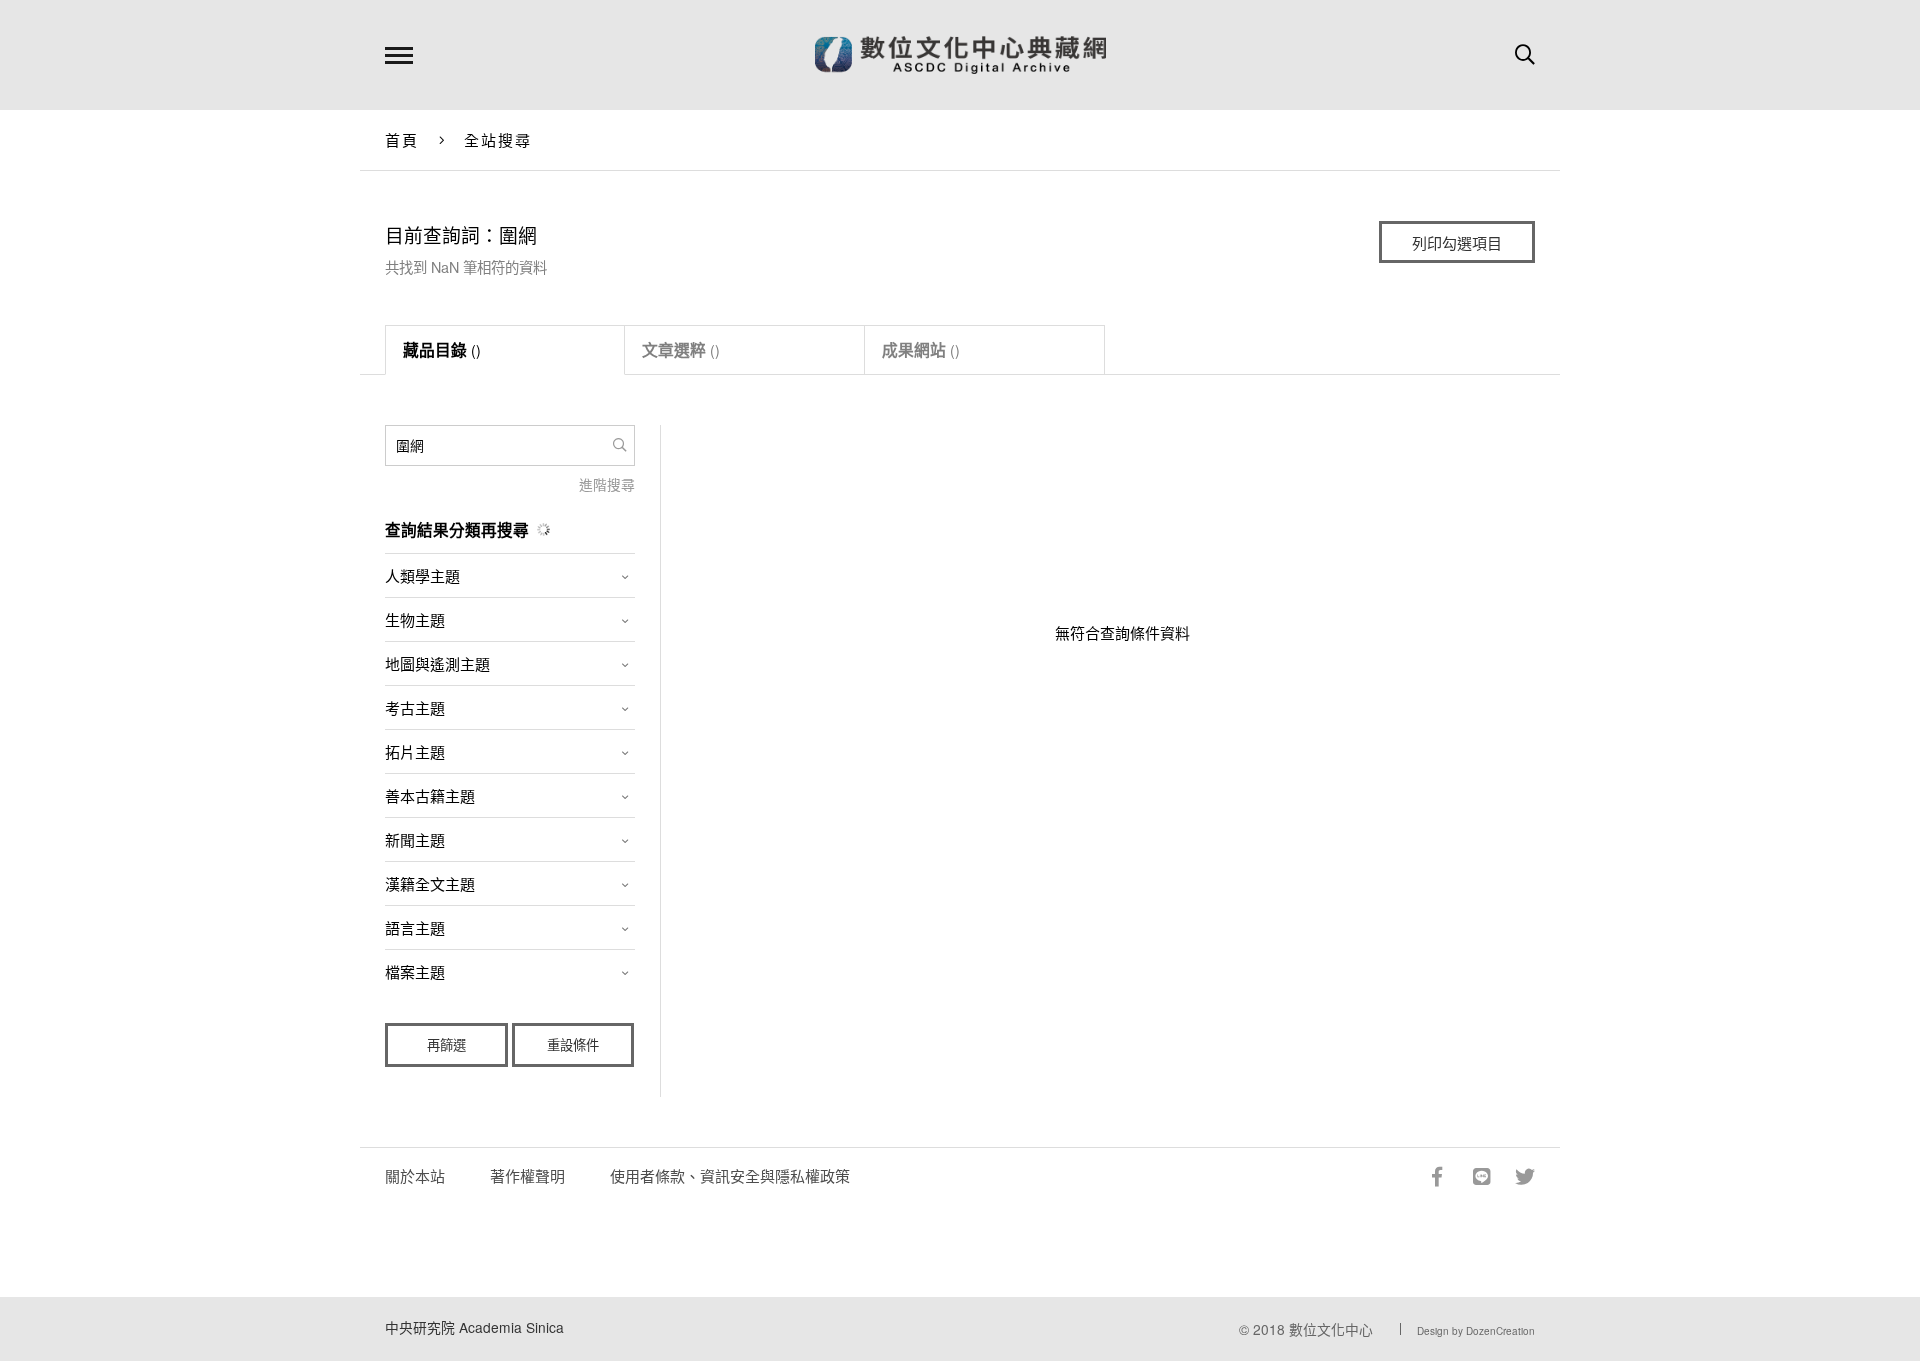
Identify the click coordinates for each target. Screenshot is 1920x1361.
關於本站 (415, 1175)
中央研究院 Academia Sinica (474, 1327)
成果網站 (921, 349)
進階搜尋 (607, 484)
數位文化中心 (1331, 1329)
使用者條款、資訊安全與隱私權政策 (730, 1175)
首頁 (402, 139)
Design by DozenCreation (1476, 1331)
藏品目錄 (442, 349)
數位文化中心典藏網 (960, 55)
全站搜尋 (498, 139)
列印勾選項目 (1457, 242)
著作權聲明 (527, 1175)
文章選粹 (681, 349)
